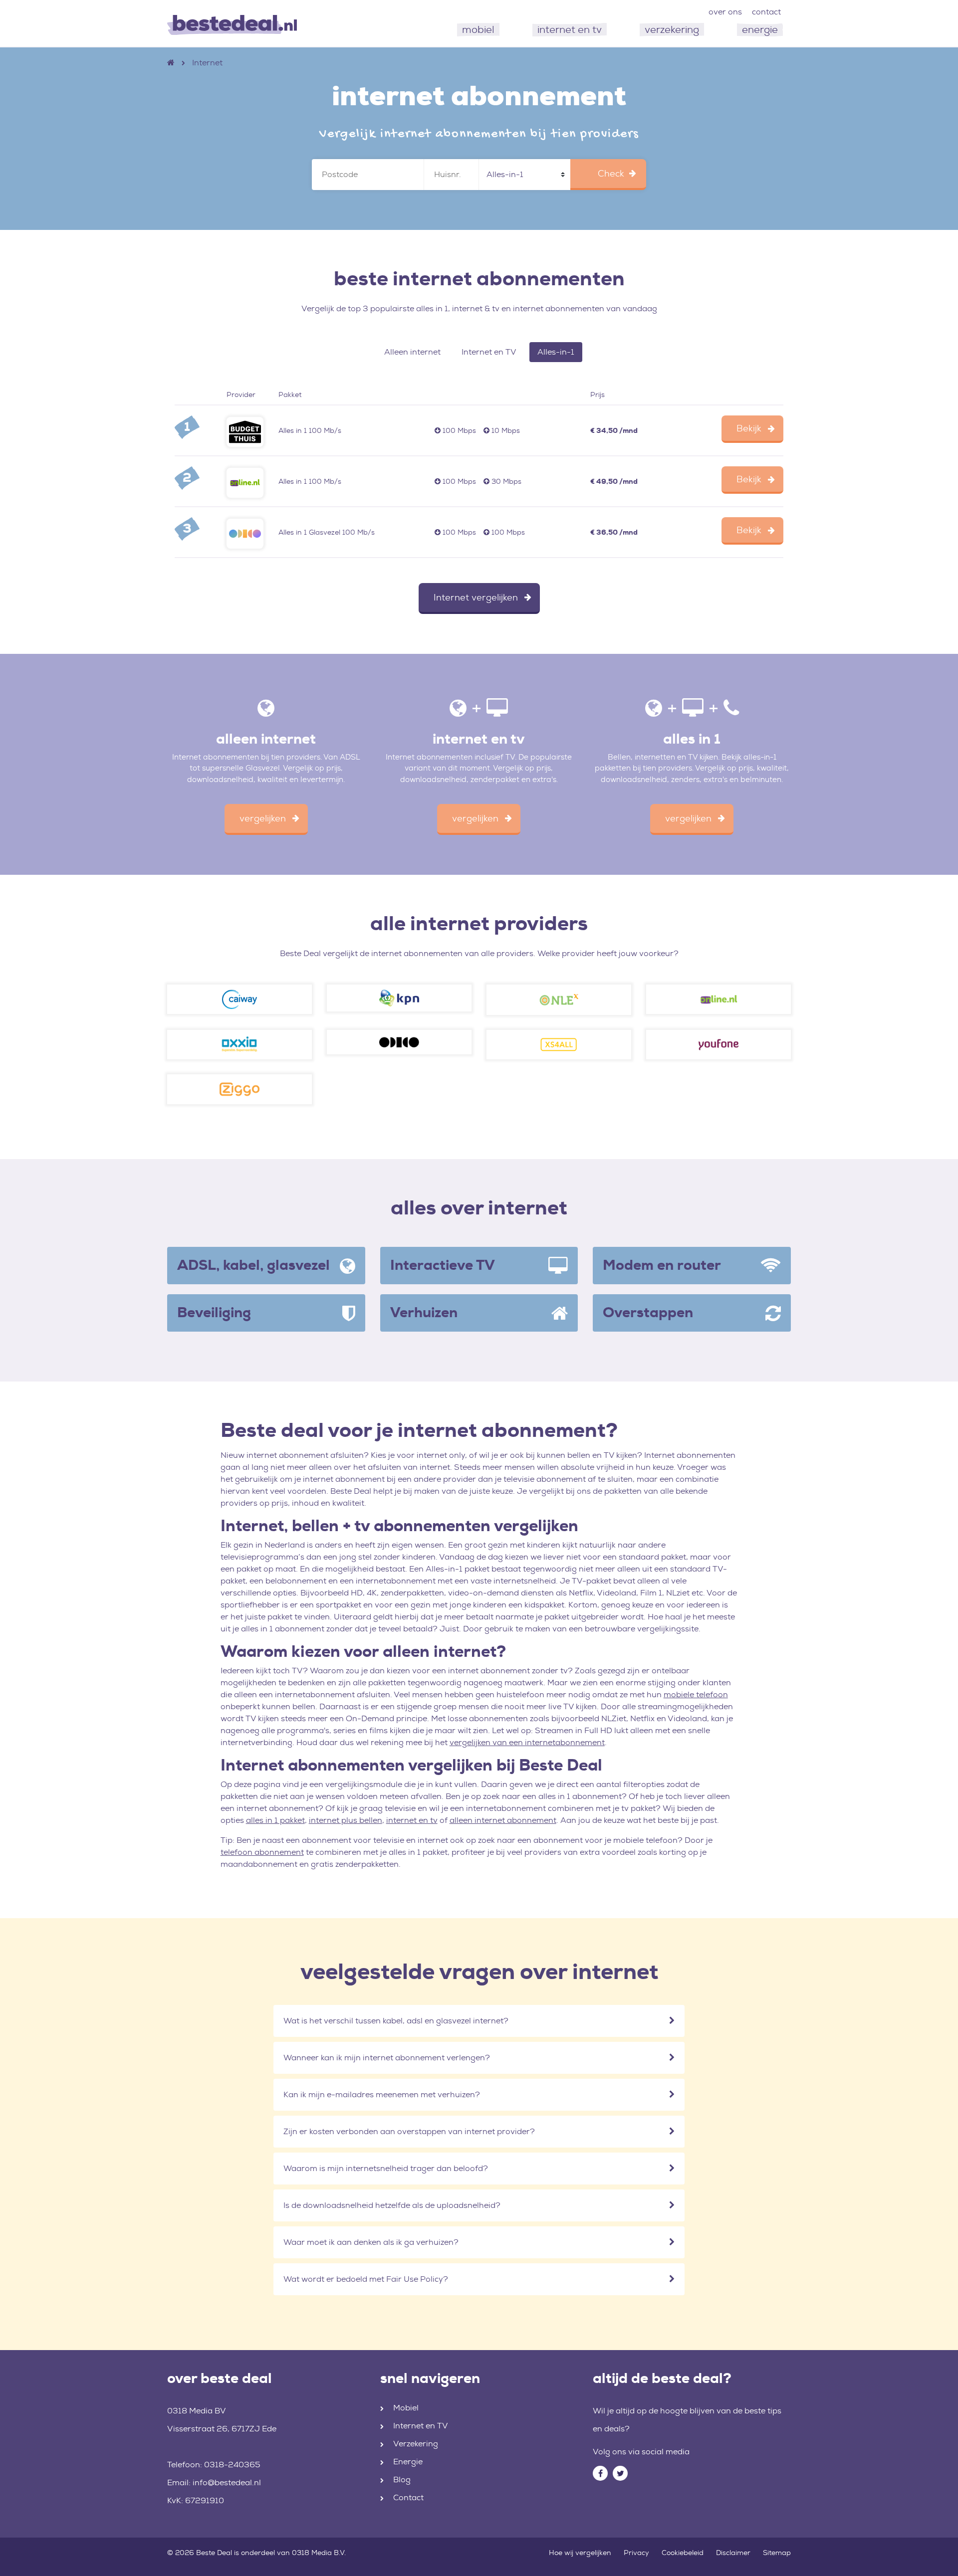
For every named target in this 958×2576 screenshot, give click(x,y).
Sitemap (777, 2553)
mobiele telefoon (696, 1694)
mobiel (478, 29)
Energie (408, 2462)
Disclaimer (733, 2553)
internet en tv (570, 29)
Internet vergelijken (476, 597)
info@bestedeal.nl (227, 2482)
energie (760, 29)
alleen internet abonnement (503, 1820)
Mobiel (406, 2408)
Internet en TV (421, 2426)
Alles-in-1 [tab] (556, 352)
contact (766, 12)
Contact (408, 2497)
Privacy (636, 2553)
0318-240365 (232, 2465)
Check (611, 174)
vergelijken (263, 818)
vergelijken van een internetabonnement (527, 1742)
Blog (402, 2479)
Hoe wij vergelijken (580, 2553)
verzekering (672, 29)
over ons (725, 12)
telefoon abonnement (262, 1852)
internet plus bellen (346, 1820)
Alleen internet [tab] (412, 352)
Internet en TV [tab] (489, 352)
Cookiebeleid (683, 2553)
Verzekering (416, 2444)
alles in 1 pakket (275, 1820)
